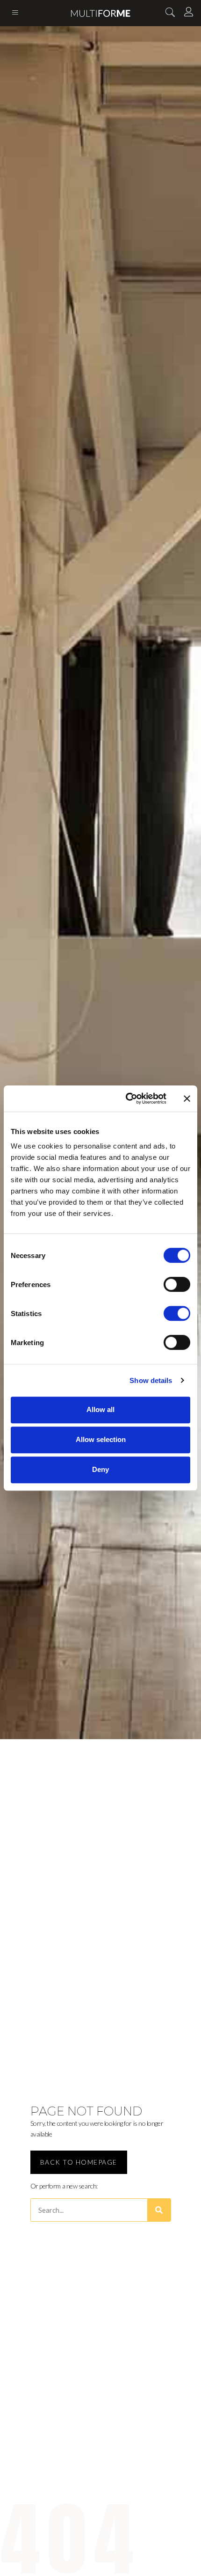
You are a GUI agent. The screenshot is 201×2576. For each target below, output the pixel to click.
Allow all (100, 1409)
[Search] (159, 2210)
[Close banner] (187, 1098)
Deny (100, 1469)
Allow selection (101, 1439)
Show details (151, 1380)
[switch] (177, 1284)
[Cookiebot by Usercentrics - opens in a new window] (126, 1098)
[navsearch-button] (170, 13)
